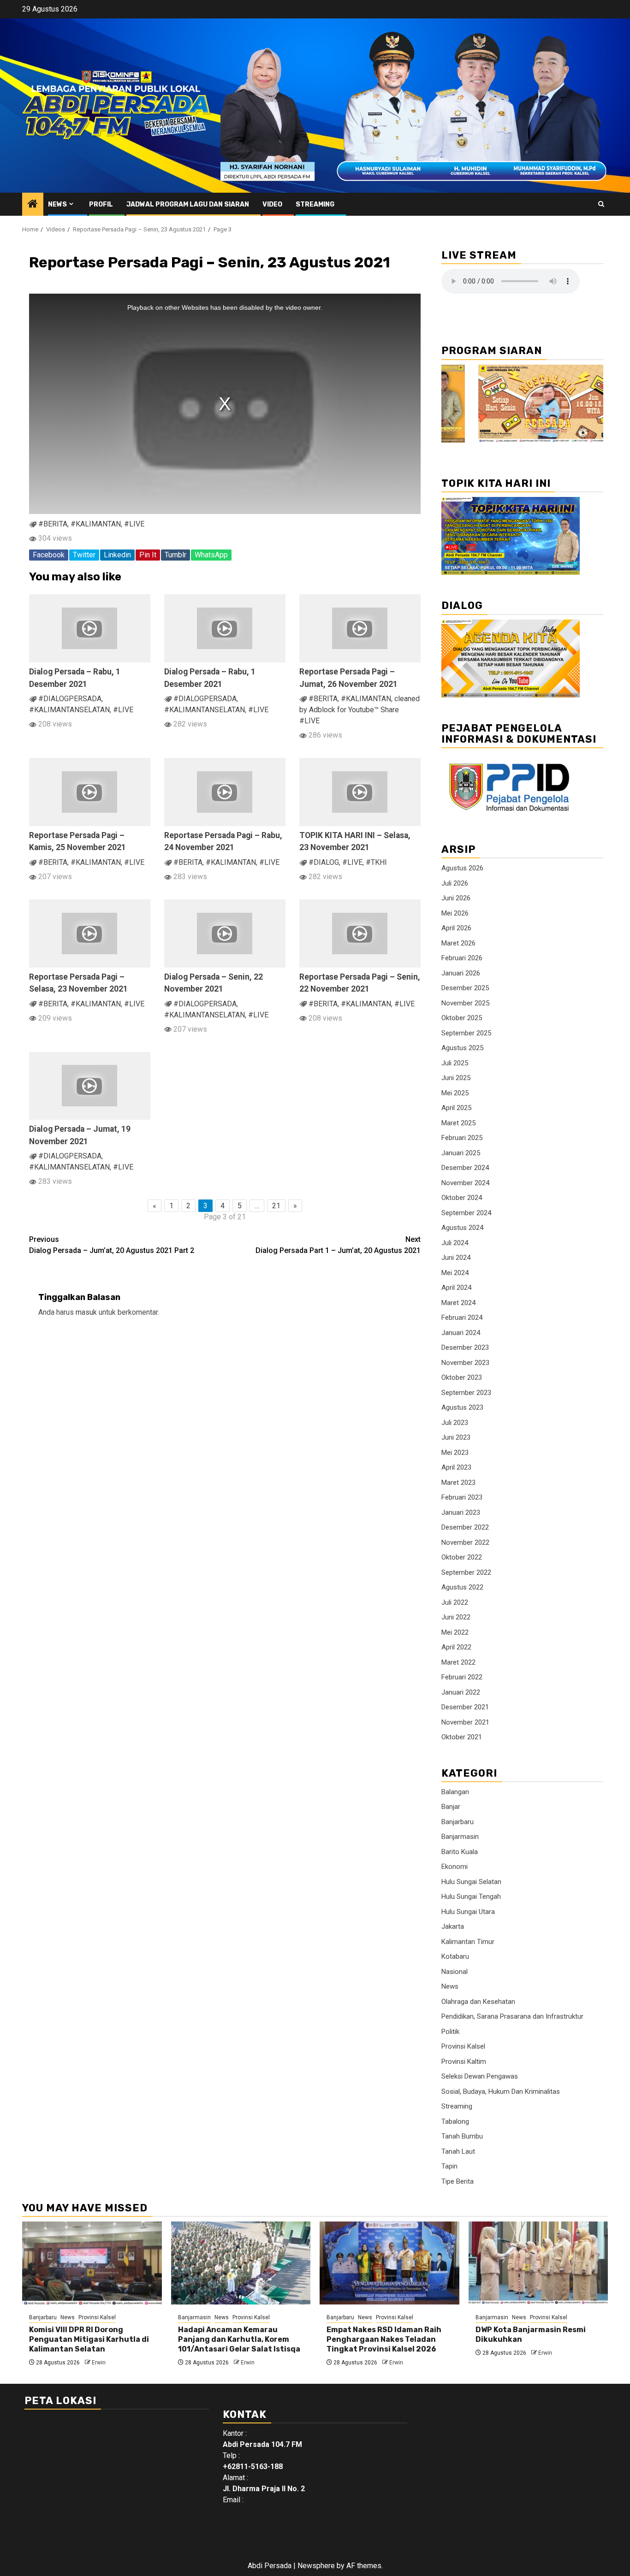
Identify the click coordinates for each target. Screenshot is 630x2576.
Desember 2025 (465, 988)
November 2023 (465, 1363)
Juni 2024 (456, 1258)
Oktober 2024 (462, 1198)
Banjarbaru (458, 1822)
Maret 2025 (458, 1123)
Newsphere (316, 2566)
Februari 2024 (462, 1318)
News (57, 204)
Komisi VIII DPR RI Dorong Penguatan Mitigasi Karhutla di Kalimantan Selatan (89, 2339)
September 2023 (466, 1393)
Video (272, 204)
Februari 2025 (462, 1138)
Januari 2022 (461, 1692)
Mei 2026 (455, 913)
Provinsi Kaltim (464, 2062)
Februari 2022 (462, 1677)
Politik (450, 2032)
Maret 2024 (458, 1303)
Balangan (455, 1792)
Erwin (99, 2363)
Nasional (455, 1972)
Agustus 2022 (462, 1587)
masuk (86, 1312)
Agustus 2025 (462, 1048)
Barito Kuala (460, 1852)
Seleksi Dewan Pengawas (480, 2076)
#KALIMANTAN (96, 524)
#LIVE (134, 524)
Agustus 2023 (462, 1407)
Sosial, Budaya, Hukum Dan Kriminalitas (501, 2092)
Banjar (451, 1807)
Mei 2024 (455, 1273)
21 (276, 1206)
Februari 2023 (462, 1497)
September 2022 (466, 1572)
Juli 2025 (455, 1063)
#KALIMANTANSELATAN (69, 710)
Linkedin (117, 555)
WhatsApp (211, 555)
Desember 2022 (465, 1527)
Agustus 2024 (462, 1228)
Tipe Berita (458, 2181)
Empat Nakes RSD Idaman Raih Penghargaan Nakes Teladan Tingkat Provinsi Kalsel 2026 (384, 2339)
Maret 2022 (458, 1662)
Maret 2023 (458, 1483)
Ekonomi (455, 1867)
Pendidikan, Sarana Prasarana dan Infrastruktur (512, 2016)
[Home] (33, 205)
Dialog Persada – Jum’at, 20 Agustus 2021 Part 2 (112, 1245)
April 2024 (456, 1288)
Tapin (449, 2166)
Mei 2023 (455, 1453)
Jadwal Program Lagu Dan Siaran (188, 204)
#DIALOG (324, 862)
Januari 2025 (461, 1153)
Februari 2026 (462, 958)
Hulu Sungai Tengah (471, 1897)
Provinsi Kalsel (463, 2046)
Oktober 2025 (462, 1018)
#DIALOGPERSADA (70, 699)
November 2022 (465, 1542)
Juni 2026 (456, 898)
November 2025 (465, 1003)
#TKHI (376, 862)
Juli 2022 (455, 1602)
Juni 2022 (456, 1617)
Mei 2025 (455, 1093)
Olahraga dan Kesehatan (478, 2002)
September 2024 (466, 1213)
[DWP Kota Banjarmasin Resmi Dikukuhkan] (538, 2263)
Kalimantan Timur (468, 1942)
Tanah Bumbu (462, 2136)
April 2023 (456, 1467)
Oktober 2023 (462, 1377)
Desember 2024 (465, 1168)
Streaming (315, 204)
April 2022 (456, 1647)
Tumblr (175, 555)
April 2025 (456, 1108)
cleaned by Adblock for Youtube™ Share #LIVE (360, 710)
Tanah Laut (458, 2151)
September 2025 (466, 1033)
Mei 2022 (455, 1632)
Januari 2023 (461, 1513)
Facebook (49, 555)
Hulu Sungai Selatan (471, 1882)
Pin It (148, 555)
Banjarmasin (460, 1837)
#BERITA (53, 524)
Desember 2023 (465, 1347)
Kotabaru (455, 1956)
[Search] (601, 204)
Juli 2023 (455, 1423)
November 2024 (465, 1183)
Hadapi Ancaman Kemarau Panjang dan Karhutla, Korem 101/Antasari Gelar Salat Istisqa (239, 2339)
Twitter (84, 555)
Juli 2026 (455, 883)
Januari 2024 (461, 1333)
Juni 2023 (456, 1437)
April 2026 (456, 928)
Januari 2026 (461, 973)
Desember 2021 (465, 1707)
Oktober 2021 (462, 1737)
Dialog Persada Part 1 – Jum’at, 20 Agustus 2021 (338, 1245)
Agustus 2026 (462, 868)
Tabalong (455, 2121)
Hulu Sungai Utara (468, 1912)
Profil (101, 204)
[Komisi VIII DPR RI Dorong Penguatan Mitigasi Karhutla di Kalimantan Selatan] (92, 2263)
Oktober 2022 (462, 1557)
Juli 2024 (455, 1243)
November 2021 (465, 1722)
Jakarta (453, 1926)
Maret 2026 (458, 943)
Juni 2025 (456, 1078)
